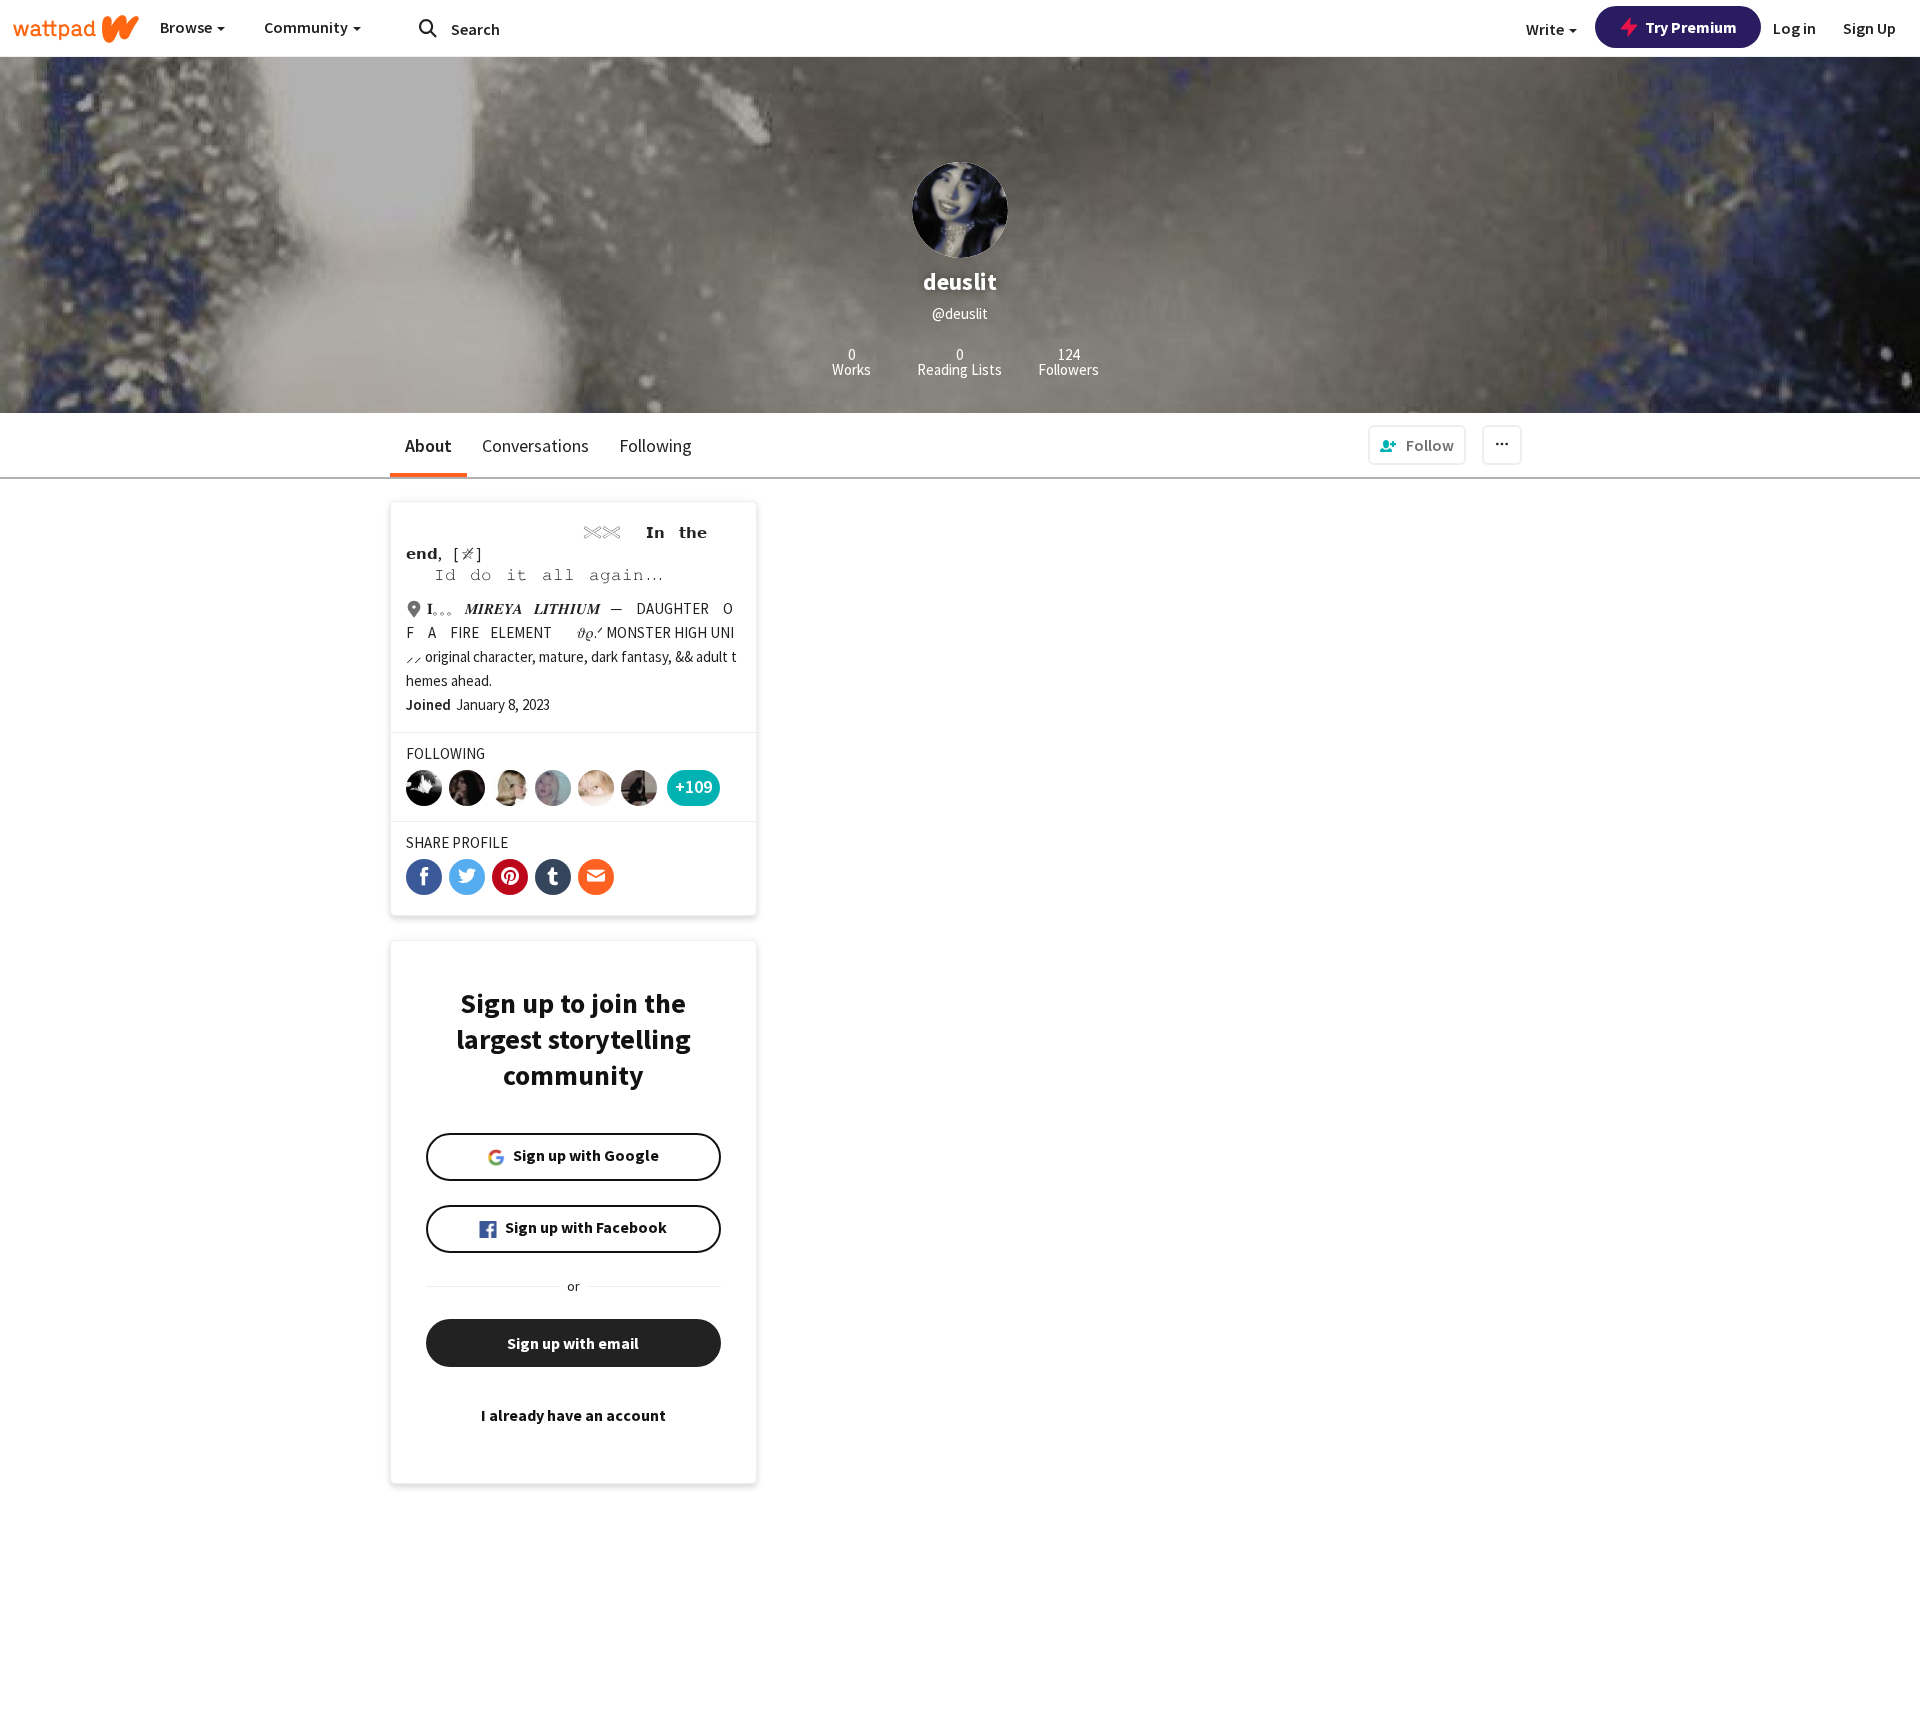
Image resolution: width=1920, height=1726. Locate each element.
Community (307, 27)
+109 (693, 786)
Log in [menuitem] (1794, 28)
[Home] (76, 29)
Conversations (535, 445)
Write (1546, 29)
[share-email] (596, 877)
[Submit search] (428, 28)
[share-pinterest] (510, 877)
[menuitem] (1417, 445)
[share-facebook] (424, 877)
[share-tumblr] (553, 877)
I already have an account (573, 1415)
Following (655, 445)
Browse (187, 27)
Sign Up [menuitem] (1869, 28)
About (428, 445)
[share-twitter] (467, 877)
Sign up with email (573, 1343)
